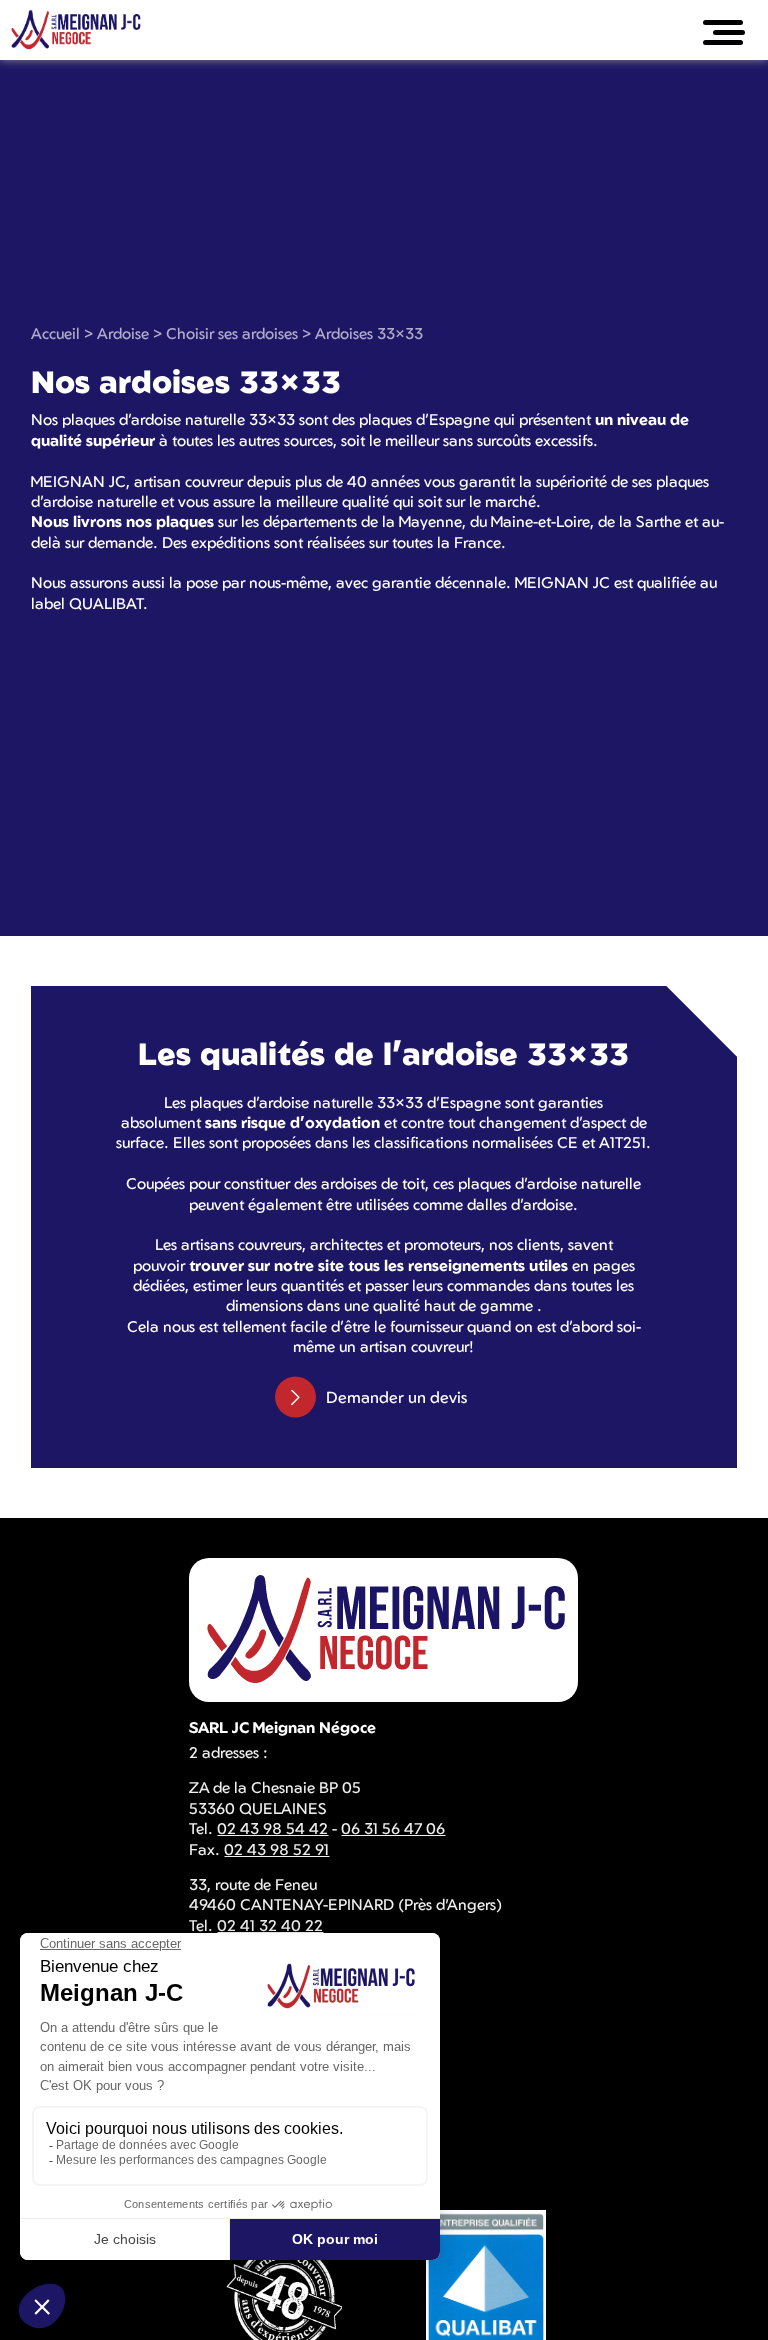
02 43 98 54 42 (272, 1828)
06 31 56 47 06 (393, 1828)
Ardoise (123, 333)
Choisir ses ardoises (232, 333)
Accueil (55, 333)
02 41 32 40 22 (270, 1925)
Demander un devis (396, 1397)
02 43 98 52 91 (276, 1849)
